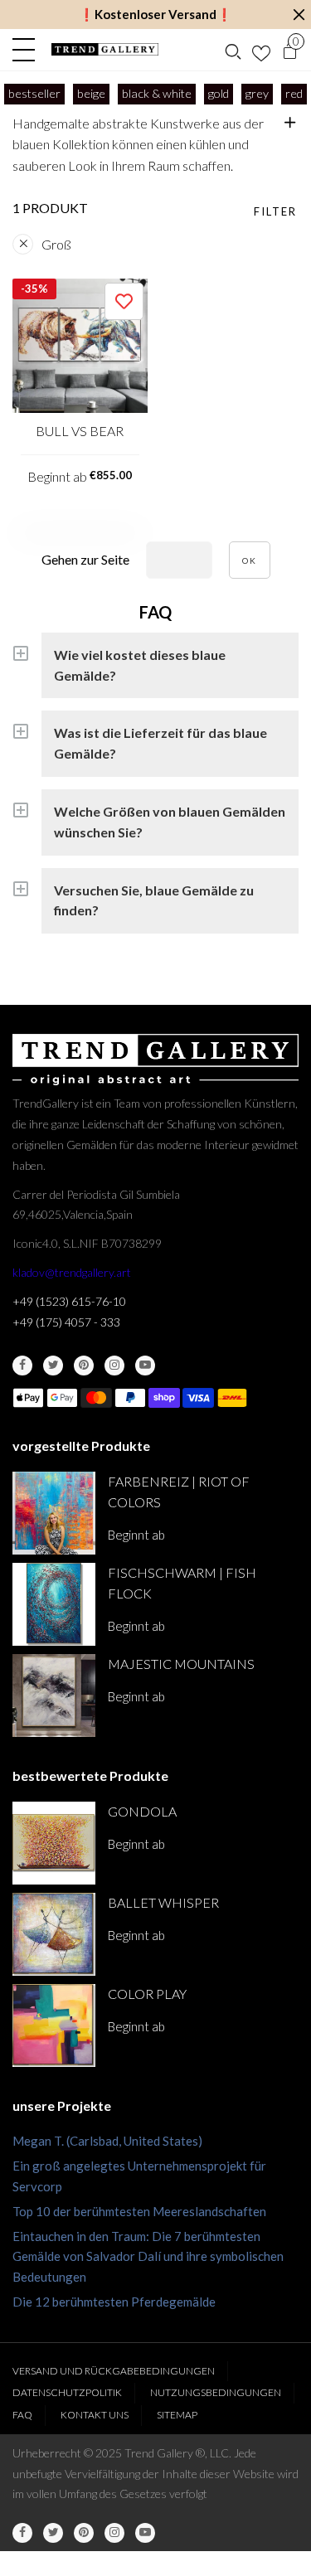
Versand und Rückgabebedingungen (114, 2371)
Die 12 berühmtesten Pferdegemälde (114, 2302)
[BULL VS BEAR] (80, 346)
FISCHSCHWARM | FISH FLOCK (182, 1583)
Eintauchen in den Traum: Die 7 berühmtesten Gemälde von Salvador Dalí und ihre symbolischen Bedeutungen (148, 2257)
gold (219, 93)
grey (257, 93)
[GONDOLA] (54, 1843)
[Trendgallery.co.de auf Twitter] (53, 1366)
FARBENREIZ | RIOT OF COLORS (179, 1492)
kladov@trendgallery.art (72, 1272)
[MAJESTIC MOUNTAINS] (54, 1696)
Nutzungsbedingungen (216, 2392)
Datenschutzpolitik (67, 2392)
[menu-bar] (28, 50)
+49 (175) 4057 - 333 (66, 1322)
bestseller (34, 93)
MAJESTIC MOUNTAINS (181, 1664)
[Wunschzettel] (261, 50)
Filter (275, 211)
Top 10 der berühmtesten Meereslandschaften (139, 2211)
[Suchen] (233, 50)
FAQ (22, 2415)
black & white (157, 93)
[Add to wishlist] (124, 301)
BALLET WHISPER (163, 1902)
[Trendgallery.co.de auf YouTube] (145, 1366)
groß (56, 244)
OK (250, 560)
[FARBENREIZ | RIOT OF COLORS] (54, 1513)
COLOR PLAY (147, 1994)
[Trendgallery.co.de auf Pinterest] (84, 1366)
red (294, 93)
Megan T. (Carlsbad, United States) (107, 2141)
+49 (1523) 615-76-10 (69, 1301)
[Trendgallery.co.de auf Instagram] (114, 1366)
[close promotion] (299, 15)
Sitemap (177, 2415)
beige (91, 93)
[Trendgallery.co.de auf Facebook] (22, 1366)
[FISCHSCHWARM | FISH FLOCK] (54, 1604)
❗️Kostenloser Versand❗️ (155, 14)
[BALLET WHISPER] (54, 1934)
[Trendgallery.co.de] (105, 49)
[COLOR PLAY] (54, 2025)
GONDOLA (142, 1811)
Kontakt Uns (95, 2415)
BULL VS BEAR (80, 431)
